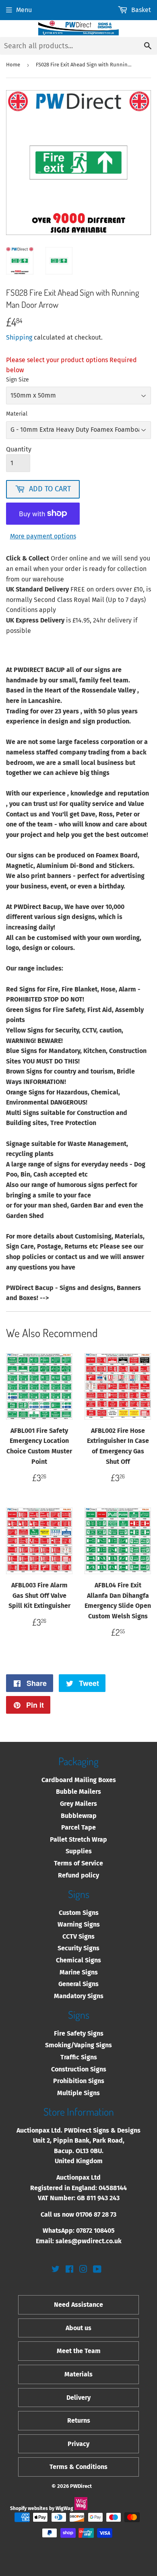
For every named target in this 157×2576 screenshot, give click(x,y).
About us (78, 2328)
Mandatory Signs (79, 1996)
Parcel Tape (78, 1827)
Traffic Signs (79, 2057)
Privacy (78, 2444)
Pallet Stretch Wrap (78, 1839)
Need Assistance (78, 2305)
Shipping (19, 337)
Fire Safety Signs (79, 2033)
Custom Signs (79, 1913)
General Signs (78, 1984)
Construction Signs (79, 2069)
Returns (79, 2420)
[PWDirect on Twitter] (56, 2270)
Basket (141, 10)
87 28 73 (105, 2214)
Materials (78, 2374)
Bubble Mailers (78, 1792)
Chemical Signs (78, 1960)
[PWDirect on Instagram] (83, 2270)
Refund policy (78, 1875)
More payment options (43, 536)
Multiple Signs (78, 2093)
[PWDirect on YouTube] (97, 2270)
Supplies (79, 1851)
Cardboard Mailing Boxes (79, 1780)
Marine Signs (79, 1972)
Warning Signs (79, 1924)
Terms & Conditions (78, 2467)
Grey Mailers (78, 1804)
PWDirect (81, 2486)
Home (13, 65)
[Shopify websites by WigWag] (81, 2508)
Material (17, 414)
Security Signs (78, 1948)
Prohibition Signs (79, 2081)
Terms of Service (78, 1863)
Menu (24, 10)
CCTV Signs (78, 1936)
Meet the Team (79, 2351)
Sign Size (18, 380)
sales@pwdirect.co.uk (89, 2241)
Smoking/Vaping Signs (78, 2045)
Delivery (78, 2398)
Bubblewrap (79, 1816)
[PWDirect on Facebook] (69, 2270)
